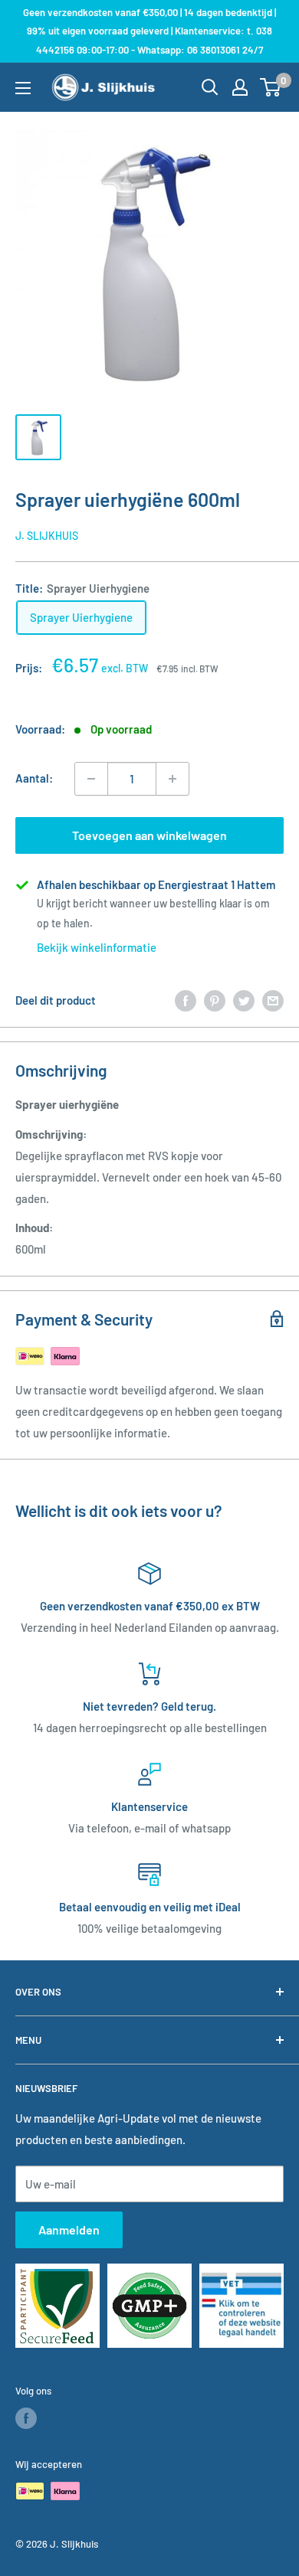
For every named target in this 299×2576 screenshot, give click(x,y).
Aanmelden (69, 2229)
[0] (271, 87)
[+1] (172, 779)
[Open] (210, 87)
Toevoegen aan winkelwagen (149, 835)
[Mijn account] (240, 87)
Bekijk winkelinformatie (97, 947)
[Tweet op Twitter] (244, 1000)
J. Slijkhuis (47, 536)
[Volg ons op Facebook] (26, 2418)
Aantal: (34, 778)
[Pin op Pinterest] (215, 1000)
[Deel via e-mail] (273, 1000)
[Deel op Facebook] (186, 1000)
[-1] (91, 779)
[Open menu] (23, 88)
